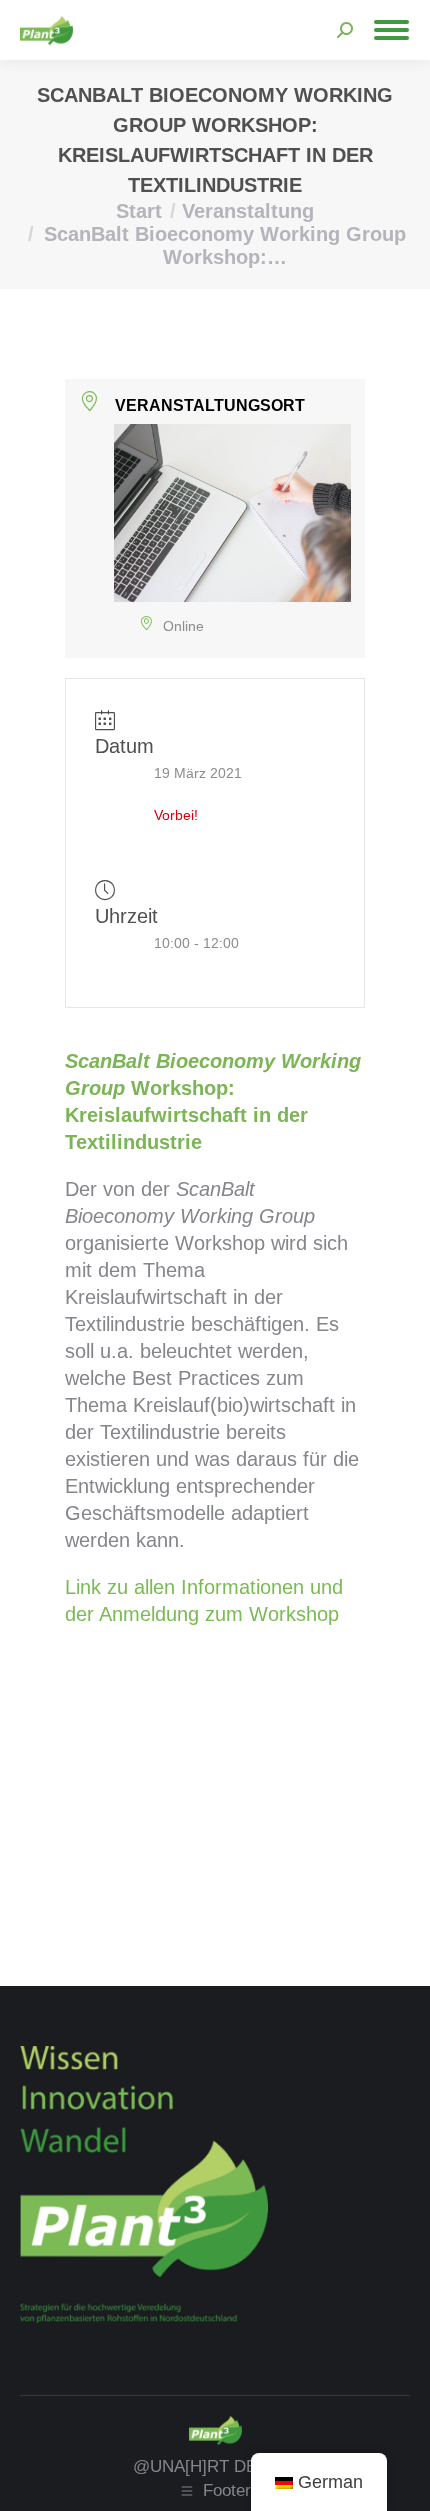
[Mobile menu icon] (391, 30)
